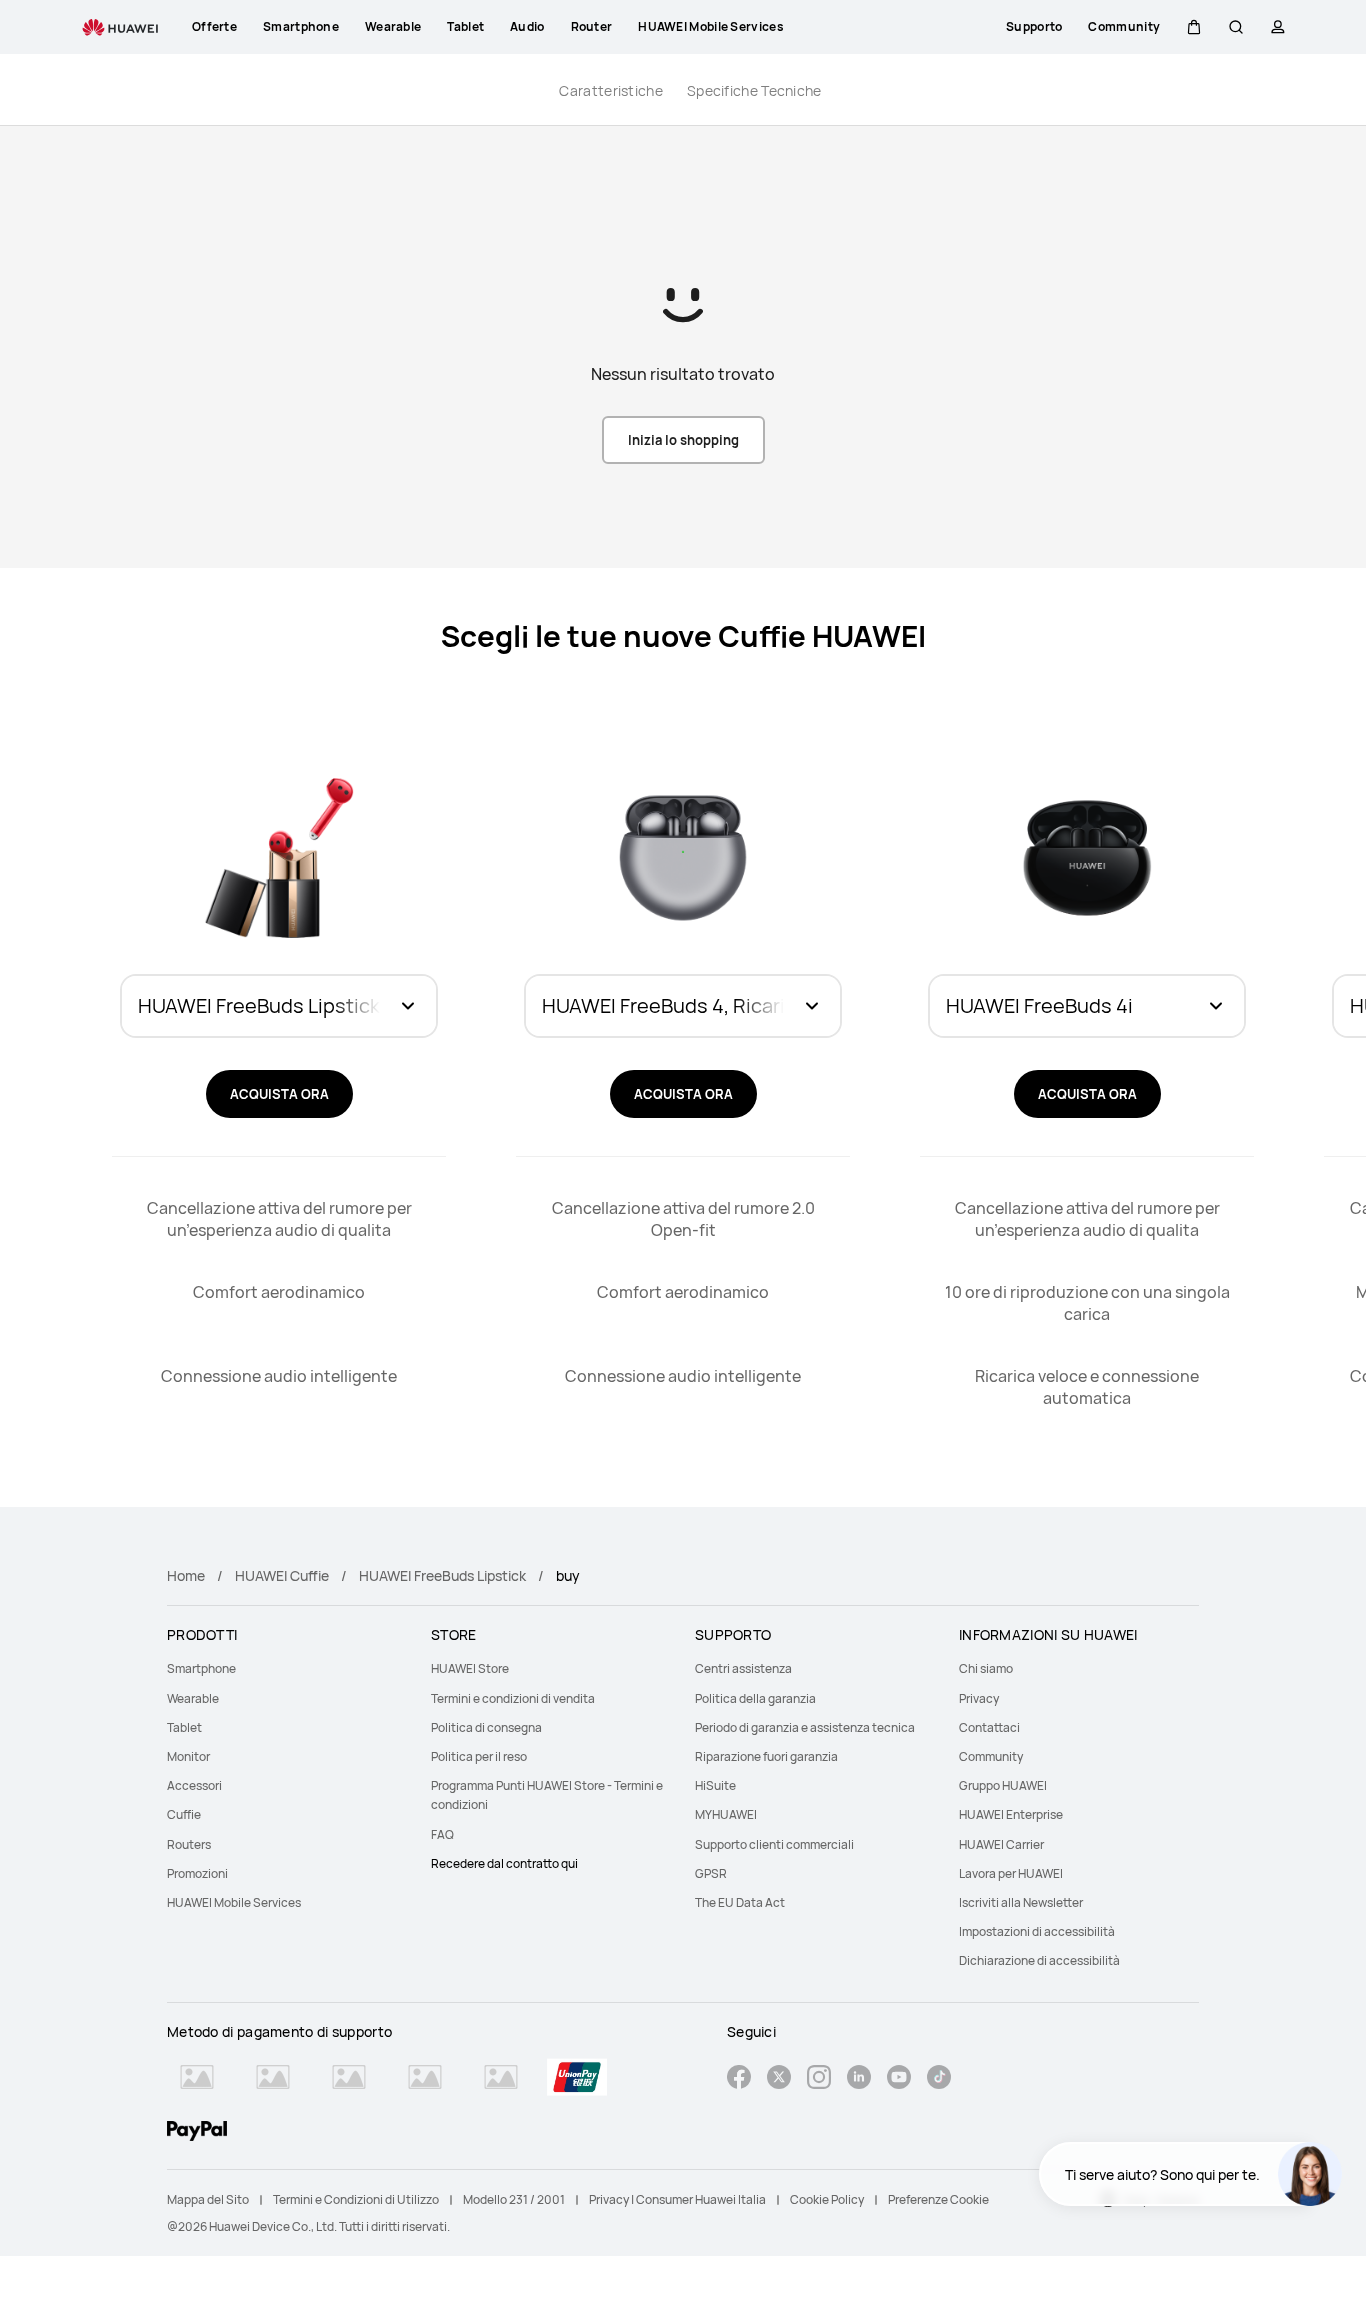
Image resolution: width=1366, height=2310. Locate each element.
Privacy (979, 1698)
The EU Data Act (740, 1902)
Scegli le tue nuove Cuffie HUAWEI (683, 636)
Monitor (188, 1756)
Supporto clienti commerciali (774, 1844)
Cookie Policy (827, 2199)
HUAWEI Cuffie (282, 1575)
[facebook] (739, 2079)
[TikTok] (939, 2079)
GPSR (711, 1873)
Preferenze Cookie (938, 2199)
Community (991, 1756)
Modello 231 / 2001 (514, 2199)
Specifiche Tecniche (754, 90)
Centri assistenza (743, 1668)
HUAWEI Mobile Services (234, 1902)
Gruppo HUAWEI (1003, 1785)
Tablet (184, 1727)
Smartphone (201, 1668)
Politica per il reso (479, 1756)
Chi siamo (986, 1668)
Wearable (193, 1698)
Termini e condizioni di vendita (513, 1698)
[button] (1194, 27)
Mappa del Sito (208, 2199)
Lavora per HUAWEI (1011, 1873)
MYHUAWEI (726, 1814)
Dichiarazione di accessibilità (1039, 1960)
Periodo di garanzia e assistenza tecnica (805, 1727)
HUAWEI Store (470, 1668)
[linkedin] (859, 2079)
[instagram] (819, 2079)
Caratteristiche (611, 90)
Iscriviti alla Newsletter (1021, 1902)
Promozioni (197, 1873)
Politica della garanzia (755, 1698)
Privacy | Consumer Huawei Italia (677, 2199)
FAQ (442, 1834)
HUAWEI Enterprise (1011, 1814)
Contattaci (989, 1727)
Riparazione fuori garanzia (766, 1756)
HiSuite (715, 1785)
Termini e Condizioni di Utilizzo (356, 2199)
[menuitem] (287, 1668)
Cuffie (184, 1814)
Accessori (194, 1785)
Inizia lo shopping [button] (683, 440)
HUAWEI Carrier (1001, 1844)
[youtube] (899, 2079)
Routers (189, 1844)
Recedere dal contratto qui (504, 1863)
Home (186, 1575)
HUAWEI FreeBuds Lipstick (442, 1575)
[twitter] (779, 2079)
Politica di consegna (486, 1727)
